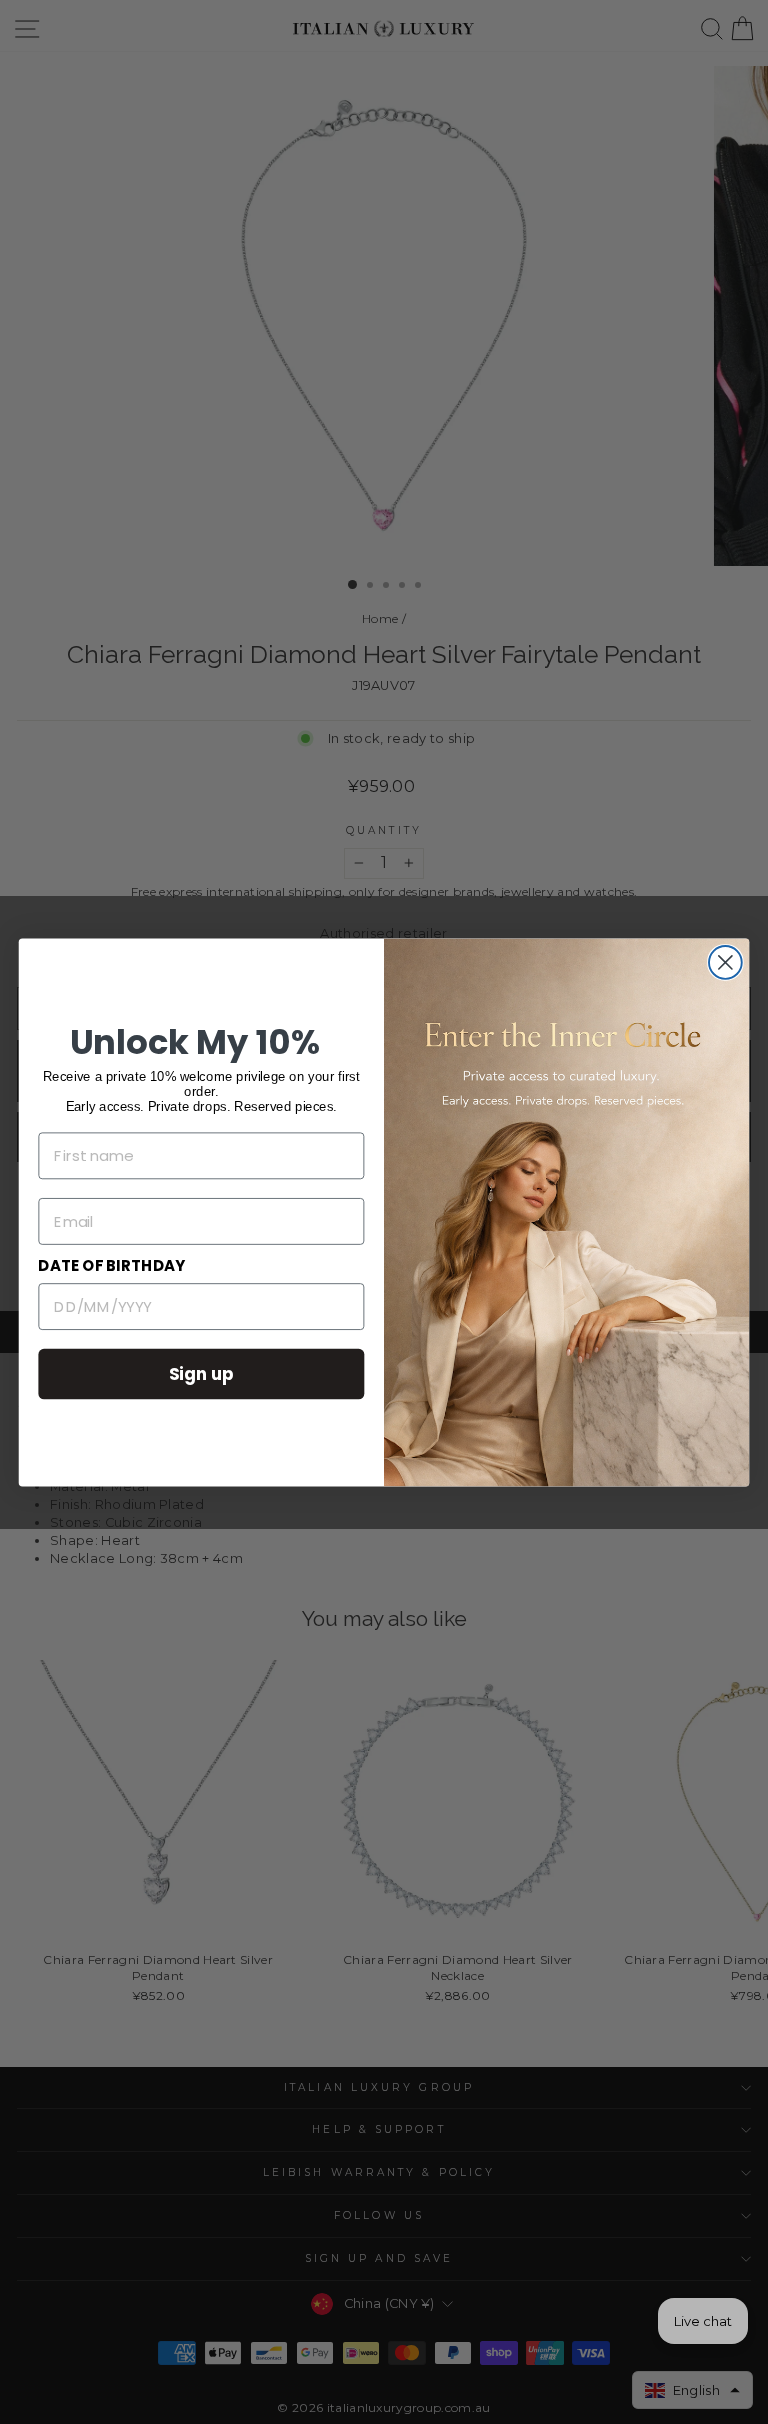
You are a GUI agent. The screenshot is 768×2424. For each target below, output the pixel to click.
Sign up (202, 1372)
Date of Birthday (111, 1266)
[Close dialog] (725, 962)
